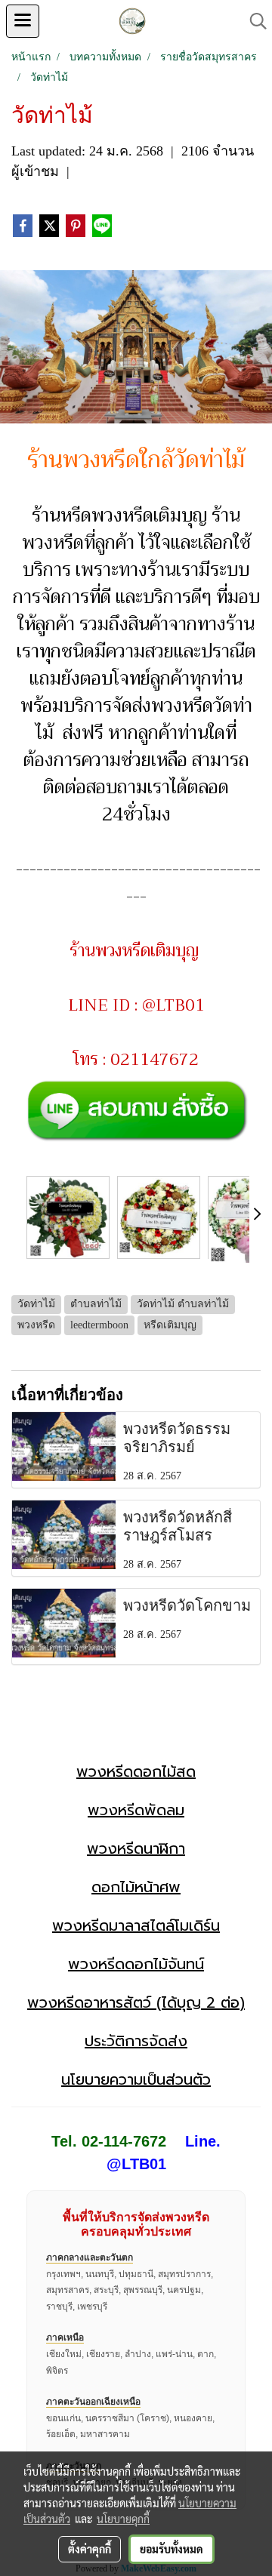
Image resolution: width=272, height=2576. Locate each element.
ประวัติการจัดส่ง (136, 2041)
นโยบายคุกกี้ (123, 2519)
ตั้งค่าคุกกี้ (90, 2549)
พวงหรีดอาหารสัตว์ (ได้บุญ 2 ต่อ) (136, 2002)
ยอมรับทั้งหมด (172, 2549)
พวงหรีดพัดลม (136, 1810)
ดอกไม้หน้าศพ (136, 1887)
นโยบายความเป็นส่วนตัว (136, 2079)
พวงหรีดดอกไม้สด (136, 1771)
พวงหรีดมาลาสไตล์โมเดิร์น (136, 1925)
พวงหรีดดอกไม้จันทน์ (136, 1964)
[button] (253, 21)
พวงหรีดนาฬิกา (136, 1848)
